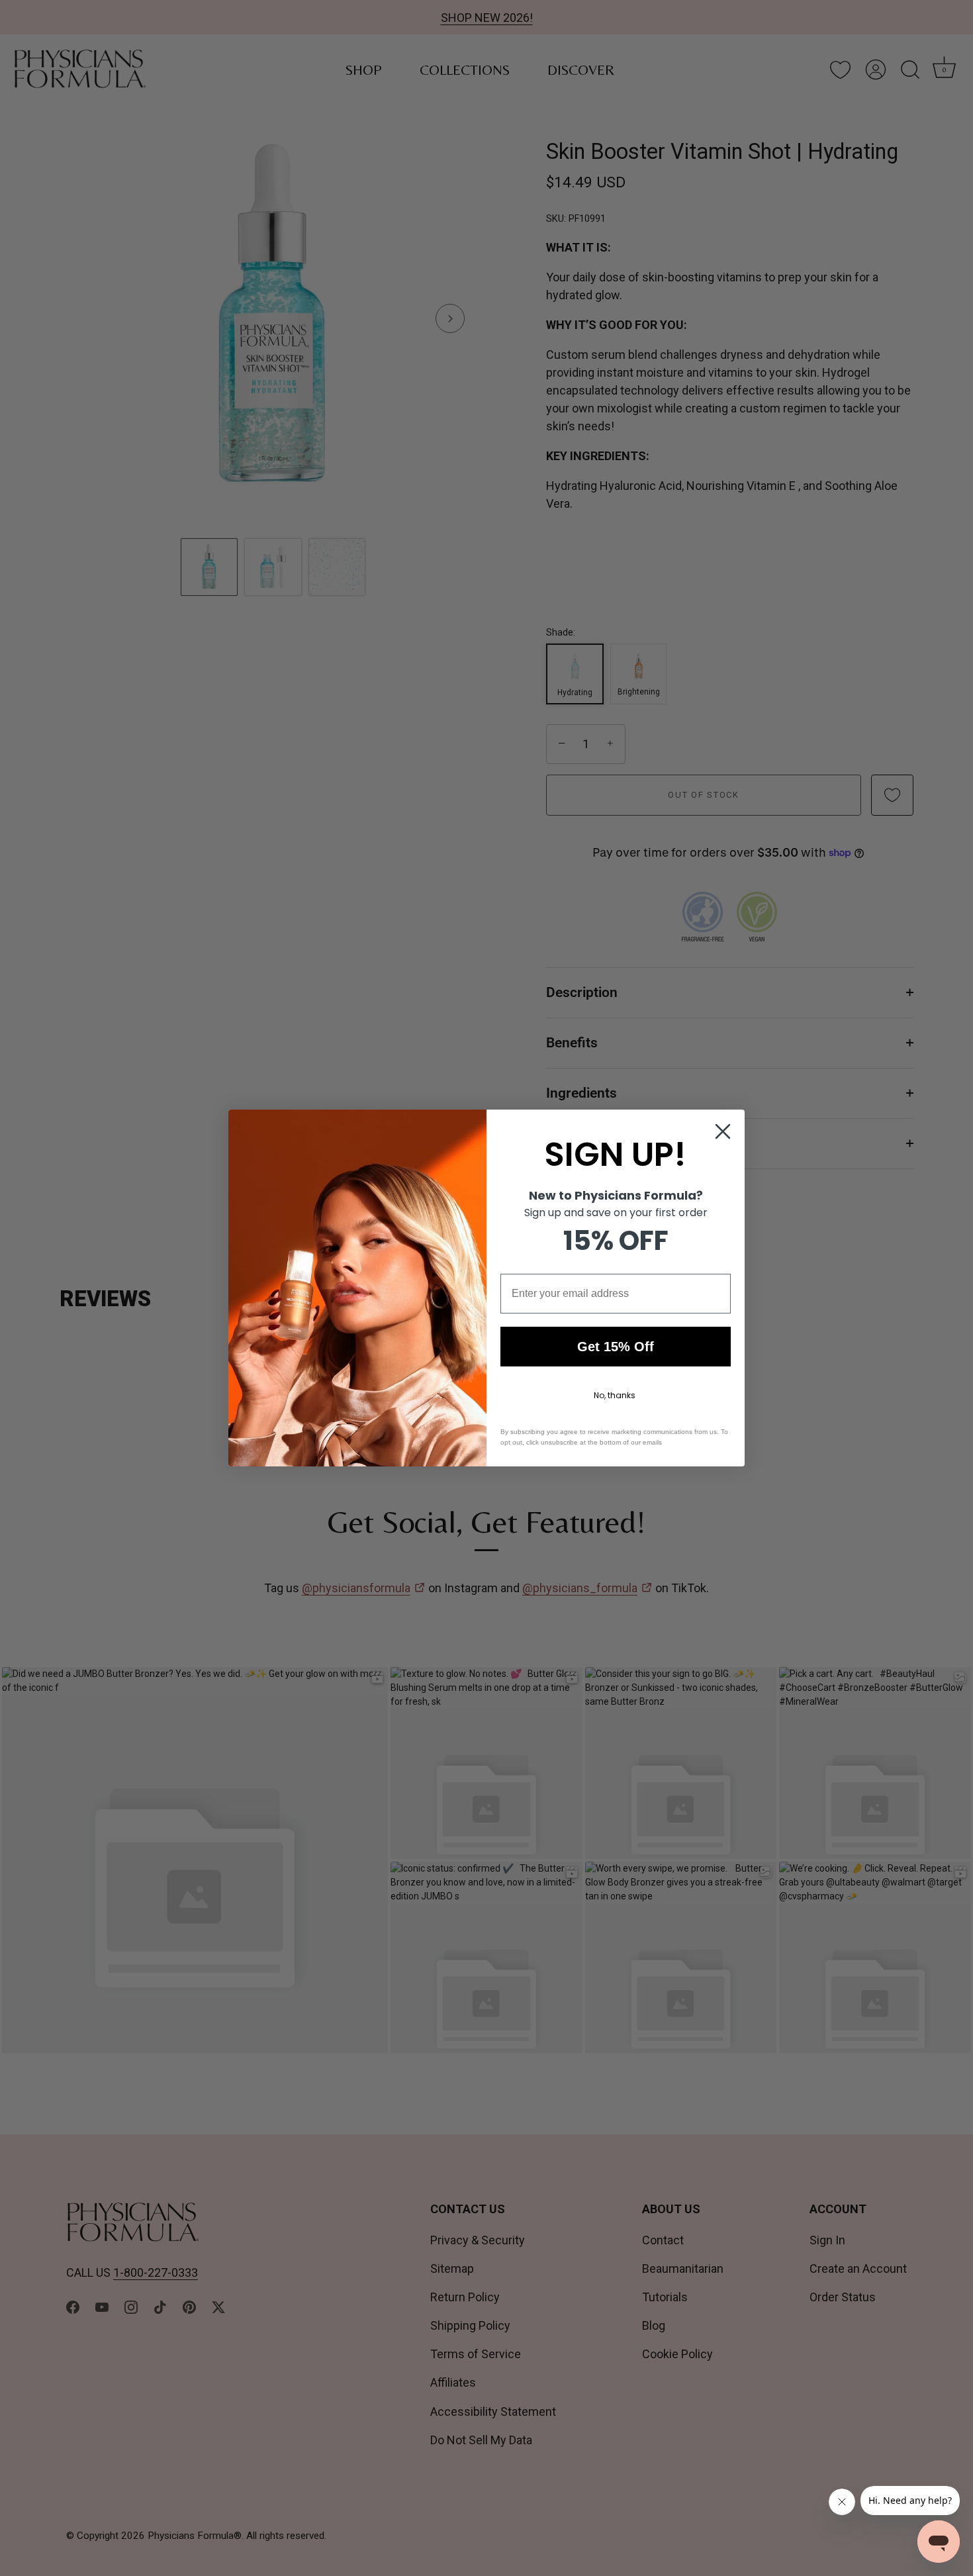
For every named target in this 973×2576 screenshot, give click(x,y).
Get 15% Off (616, 1347)
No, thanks (615, 1395)
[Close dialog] (723, 1131)
